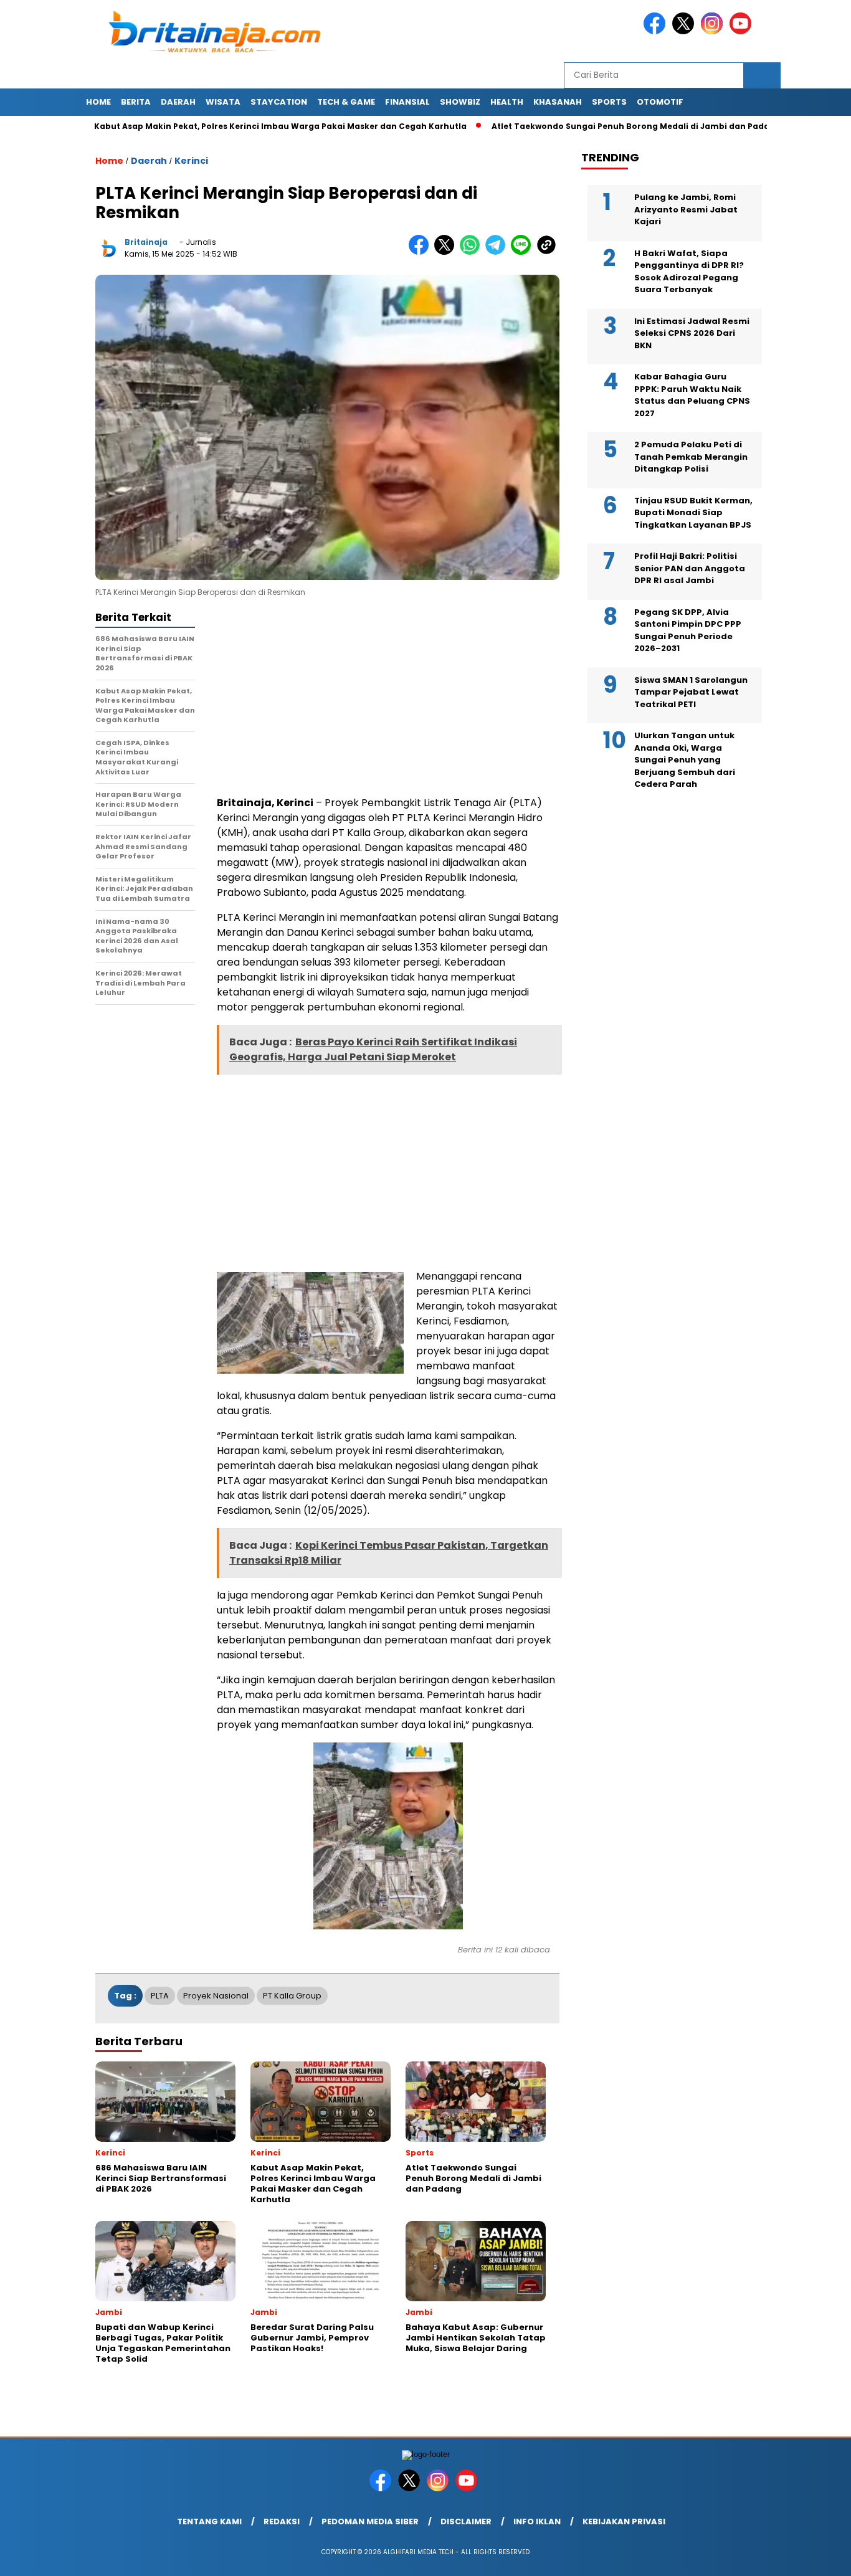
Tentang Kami (209, 2521)
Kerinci (191, 161)
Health (507, 102)
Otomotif (660, 102)
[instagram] (714, 31)
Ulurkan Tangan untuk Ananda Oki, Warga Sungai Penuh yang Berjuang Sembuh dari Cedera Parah (685, 760)
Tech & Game (346, 102)
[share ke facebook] (421, 252)
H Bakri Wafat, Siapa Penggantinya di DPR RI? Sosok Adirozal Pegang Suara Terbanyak (689, 272)
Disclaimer (466, 2521)
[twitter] (685, 31)
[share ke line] (524, 252)
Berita (136, 102)
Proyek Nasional (216, 1996)
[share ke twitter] (447, 252)
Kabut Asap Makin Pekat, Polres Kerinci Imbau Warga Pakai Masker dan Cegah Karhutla (226, 126)
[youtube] (743, 31)
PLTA (160, 1996)
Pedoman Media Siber (370, 2521)
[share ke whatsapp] (473, 252)
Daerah (178, 102)
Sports (609, 102)
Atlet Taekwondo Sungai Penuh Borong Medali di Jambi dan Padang (581, 126)
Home (98, 102)
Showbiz (460, 102)
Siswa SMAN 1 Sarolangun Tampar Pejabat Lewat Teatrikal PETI (691, 692)
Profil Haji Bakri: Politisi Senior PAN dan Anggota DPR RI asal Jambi (690, 568)
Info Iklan (537, 2521)
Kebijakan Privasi (624, 2521)
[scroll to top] (815, 2557)
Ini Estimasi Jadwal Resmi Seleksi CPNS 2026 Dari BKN (692, 333)
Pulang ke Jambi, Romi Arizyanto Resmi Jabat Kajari (686, 209)
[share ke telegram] (498, 252)
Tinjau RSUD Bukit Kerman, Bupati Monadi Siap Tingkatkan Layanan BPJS (693, 513)
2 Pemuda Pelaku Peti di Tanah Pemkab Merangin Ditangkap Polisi (691, 457)
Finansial (407, 102)
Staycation (279, 102)
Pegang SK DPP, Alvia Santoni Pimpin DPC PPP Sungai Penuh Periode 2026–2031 (688, 630)
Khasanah (558, 102)
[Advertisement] (388, 698)
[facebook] (657, 31)
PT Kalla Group (292, 1996)
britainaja (146, 242)
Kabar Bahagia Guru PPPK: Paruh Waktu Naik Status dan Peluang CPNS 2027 (692, 395)
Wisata (223, 102)
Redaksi (282, 2521)
